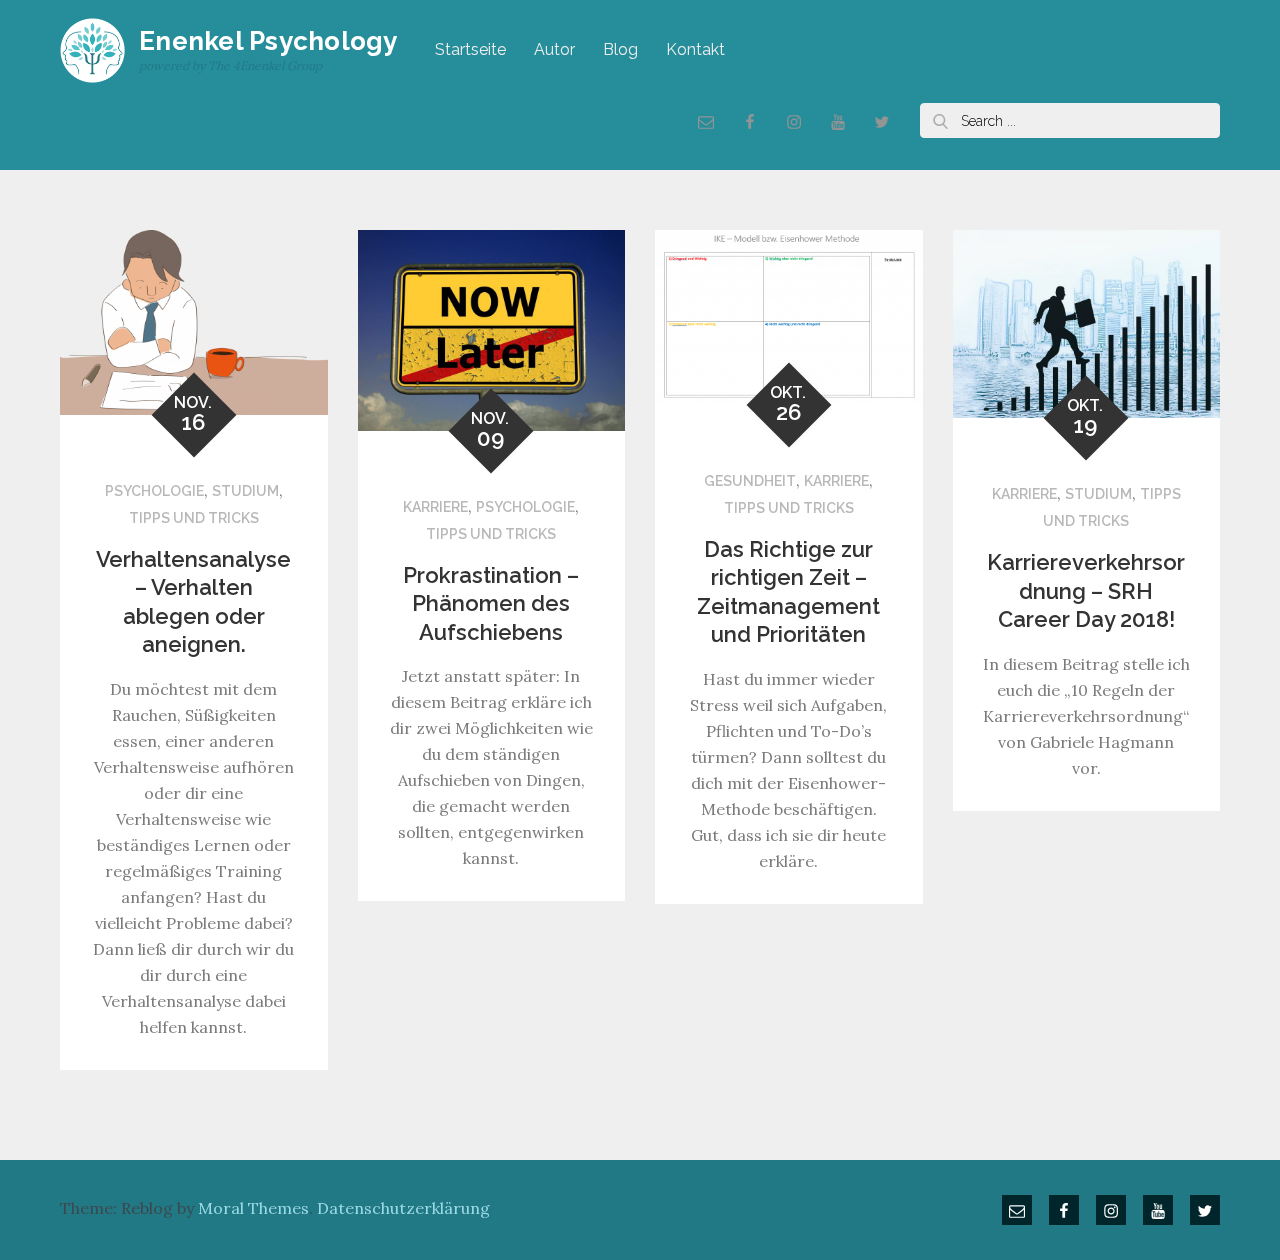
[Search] (940, 120)
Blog (620, 49)
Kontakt (695, 49)
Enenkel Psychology (268, 41)
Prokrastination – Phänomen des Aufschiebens (491, 603)
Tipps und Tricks (194, 518)
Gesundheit (750, 481)
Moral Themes (253, 1208)
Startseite (470, 49)
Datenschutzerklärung (403, 1208)
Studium (245, 491)
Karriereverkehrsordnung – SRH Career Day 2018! (1086, 590)
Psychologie (154, 491)
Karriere (435, 507)
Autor (554, 49)
